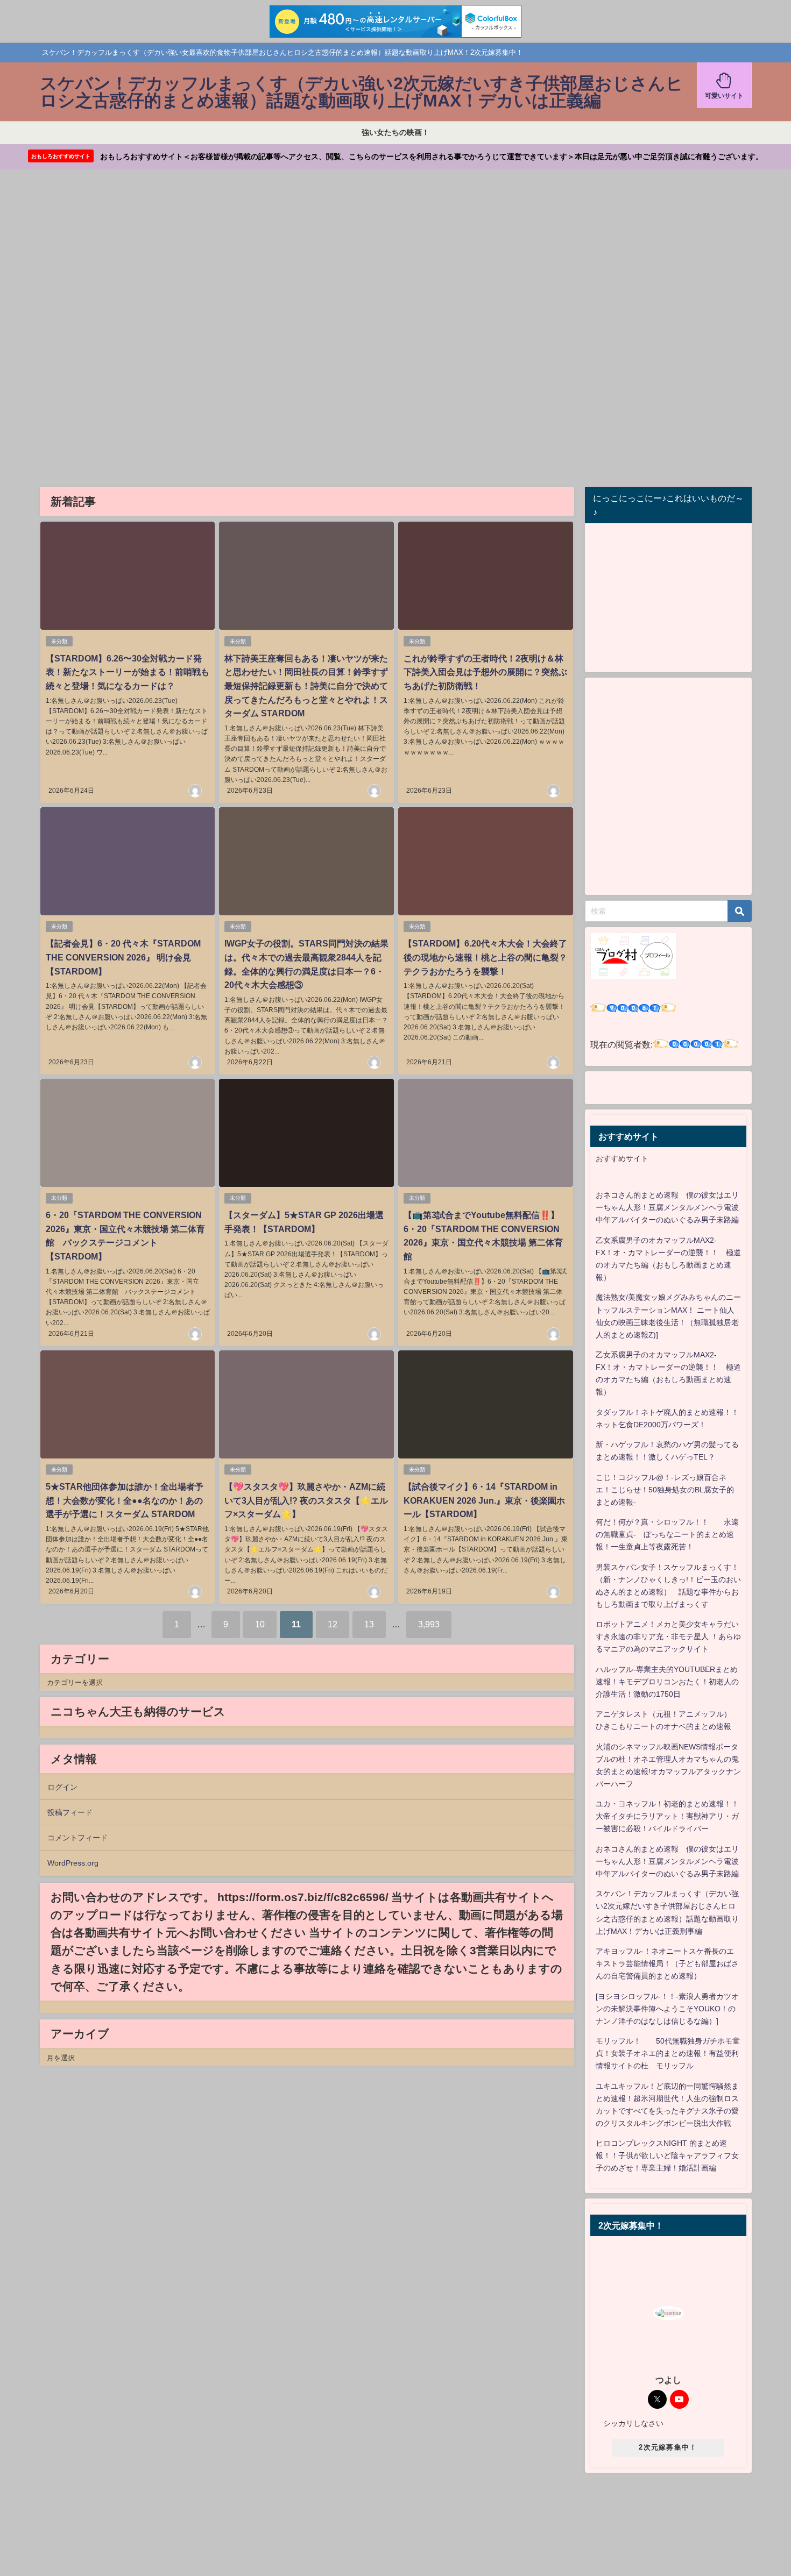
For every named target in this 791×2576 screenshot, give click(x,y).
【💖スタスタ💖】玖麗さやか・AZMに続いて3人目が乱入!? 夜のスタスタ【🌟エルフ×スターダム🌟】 (306, 1500)
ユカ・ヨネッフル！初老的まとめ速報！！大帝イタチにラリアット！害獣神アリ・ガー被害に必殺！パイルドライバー (667, 1816)
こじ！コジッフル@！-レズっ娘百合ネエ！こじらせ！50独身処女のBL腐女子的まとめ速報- (665, 1490)
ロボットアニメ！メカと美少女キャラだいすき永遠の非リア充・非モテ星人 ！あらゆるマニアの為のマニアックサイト (668, 1636)
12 (333, 1624)
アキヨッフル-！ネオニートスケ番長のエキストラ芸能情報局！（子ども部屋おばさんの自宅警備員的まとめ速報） (667, 1963)
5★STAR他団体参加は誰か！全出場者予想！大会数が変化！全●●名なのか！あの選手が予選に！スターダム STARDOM (125, 1500)
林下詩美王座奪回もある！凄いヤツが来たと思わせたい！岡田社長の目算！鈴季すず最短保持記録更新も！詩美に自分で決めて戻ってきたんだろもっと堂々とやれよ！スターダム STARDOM (306, 686)
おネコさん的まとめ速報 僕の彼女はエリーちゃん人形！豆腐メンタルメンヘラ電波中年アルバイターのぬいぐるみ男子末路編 (667, 1207)
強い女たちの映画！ (395, 132)
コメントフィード (77, 1838)
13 (369, 1624)
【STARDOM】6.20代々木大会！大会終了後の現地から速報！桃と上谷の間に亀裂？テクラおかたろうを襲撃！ (485, 957)
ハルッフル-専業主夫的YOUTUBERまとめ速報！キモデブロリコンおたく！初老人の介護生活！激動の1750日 (667, 1682)
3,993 (429, 1624)
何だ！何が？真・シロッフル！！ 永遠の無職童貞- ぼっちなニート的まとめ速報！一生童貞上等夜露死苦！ (667, 1534)
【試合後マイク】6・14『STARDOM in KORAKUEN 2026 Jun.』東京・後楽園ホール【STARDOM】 (484, 1500)
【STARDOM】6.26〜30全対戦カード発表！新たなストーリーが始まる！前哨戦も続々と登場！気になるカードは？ (128, 672)
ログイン (62, 1787)
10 (260, 1624)
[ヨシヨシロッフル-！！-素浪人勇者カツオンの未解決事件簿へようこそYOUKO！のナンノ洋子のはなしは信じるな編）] (667, 2009)
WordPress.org (73, 1863)
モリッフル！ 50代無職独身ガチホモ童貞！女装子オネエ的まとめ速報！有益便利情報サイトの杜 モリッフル (668, 2053)
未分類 (59, 641)
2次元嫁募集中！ (668, 2447)
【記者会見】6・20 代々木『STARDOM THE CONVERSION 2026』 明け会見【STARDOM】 (123, 957)
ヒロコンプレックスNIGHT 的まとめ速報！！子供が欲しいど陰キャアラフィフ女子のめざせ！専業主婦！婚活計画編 (667, 2155)
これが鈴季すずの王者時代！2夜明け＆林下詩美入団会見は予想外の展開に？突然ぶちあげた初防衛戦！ (485, 672)
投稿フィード (70, 1812)
